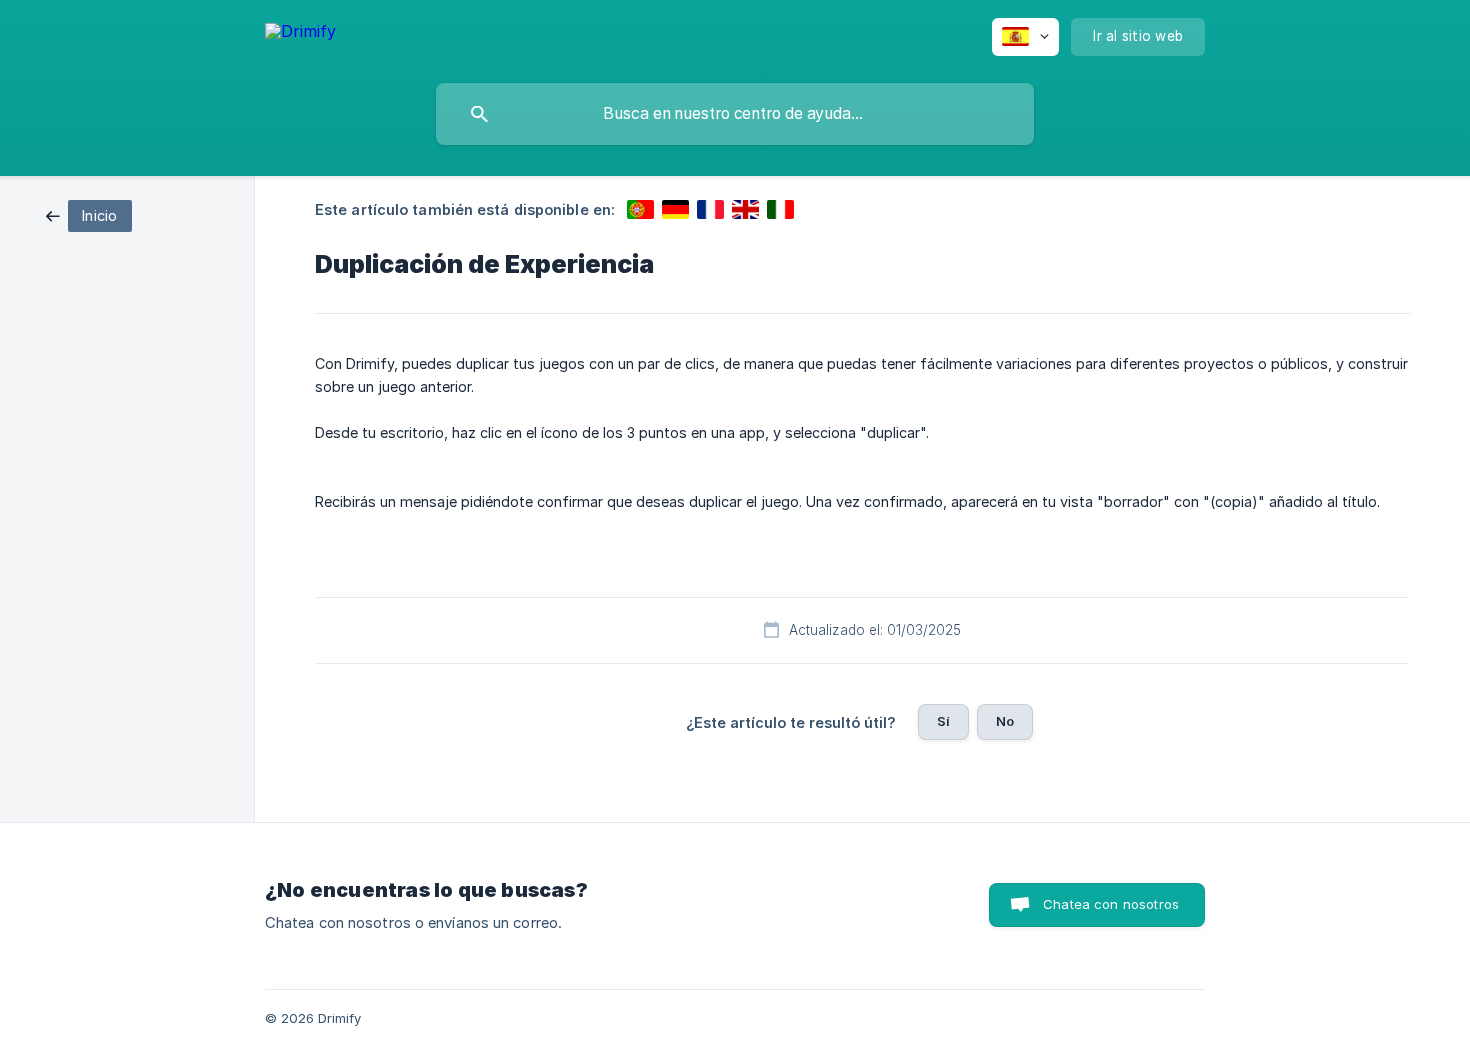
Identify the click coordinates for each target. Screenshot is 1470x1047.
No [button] (1005, 721)
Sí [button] (943, 721)
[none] (300, 34)
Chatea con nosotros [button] (1111, 904)
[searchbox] (735, 114)
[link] (89, 214)
